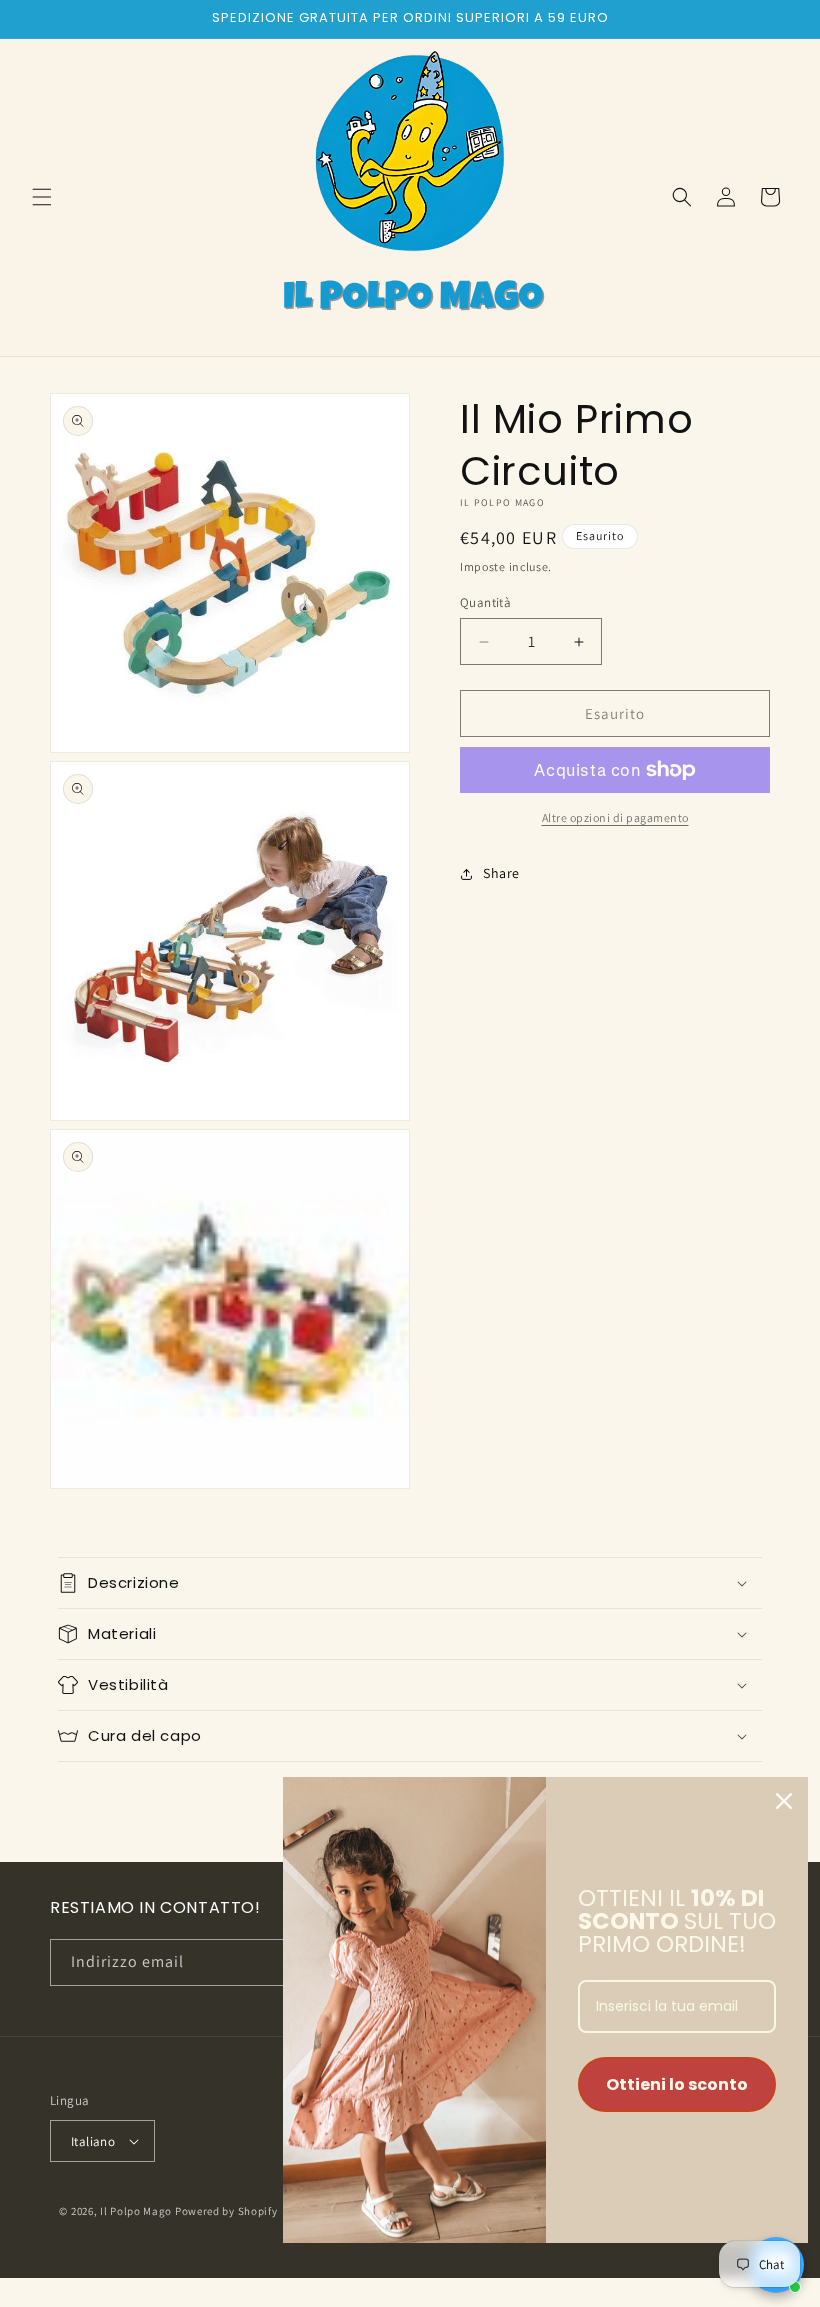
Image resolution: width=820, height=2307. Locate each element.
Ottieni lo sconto (677, 2084)
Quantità (485, 602)
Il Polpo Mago (136, 2211)
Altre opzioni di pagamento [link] (615, 817)
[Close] (784, 1801)
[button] (42, 197)
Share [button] (501, 873)
